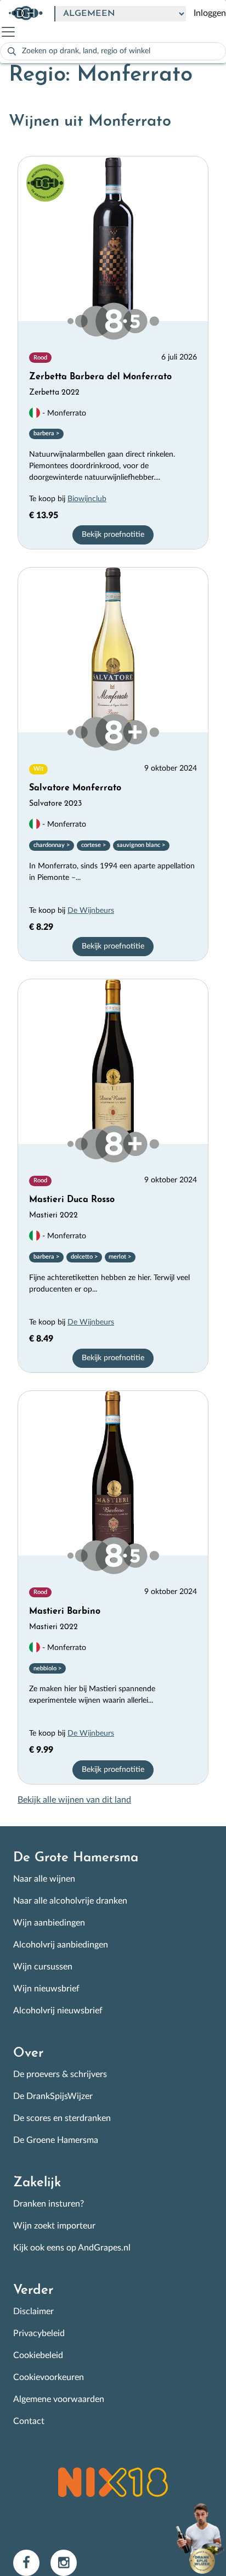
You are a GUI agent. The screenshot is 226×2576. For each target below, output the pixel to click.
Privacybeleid (39, 2333)
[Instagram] (68, 2562)
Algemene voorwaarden (59, 2399)
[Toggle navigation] (13, 32)
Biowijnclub (87, 499)
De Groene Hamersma (56, 2140)
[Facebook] (32, 2562)
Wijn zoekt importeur (54, 2226)
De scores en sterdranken (62, 2118)
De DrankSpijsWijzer (53, 2096)
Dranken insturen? (49, 2204)
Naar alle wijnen (44, 1879)
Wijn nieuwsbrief (46, 1989)
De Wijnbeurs (91, 911)
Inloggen (210, 13)
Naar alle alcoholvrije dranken (70, 1901)
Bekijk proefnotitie (113, 535)
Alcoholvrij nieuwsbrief (58, 2011)
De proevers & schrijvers (60, 2074)
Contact (29, 2421)
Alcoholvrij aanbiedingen (61, 1945)
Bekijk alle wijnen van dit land (74, 1800)
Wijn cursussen (43, 1967)
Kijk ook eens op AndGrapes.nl (72, 2248)
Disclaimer (33, 2311)
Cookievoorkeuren (49, 2377)
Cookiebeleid (38, 2355)
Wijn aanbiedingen (49, 1923)
